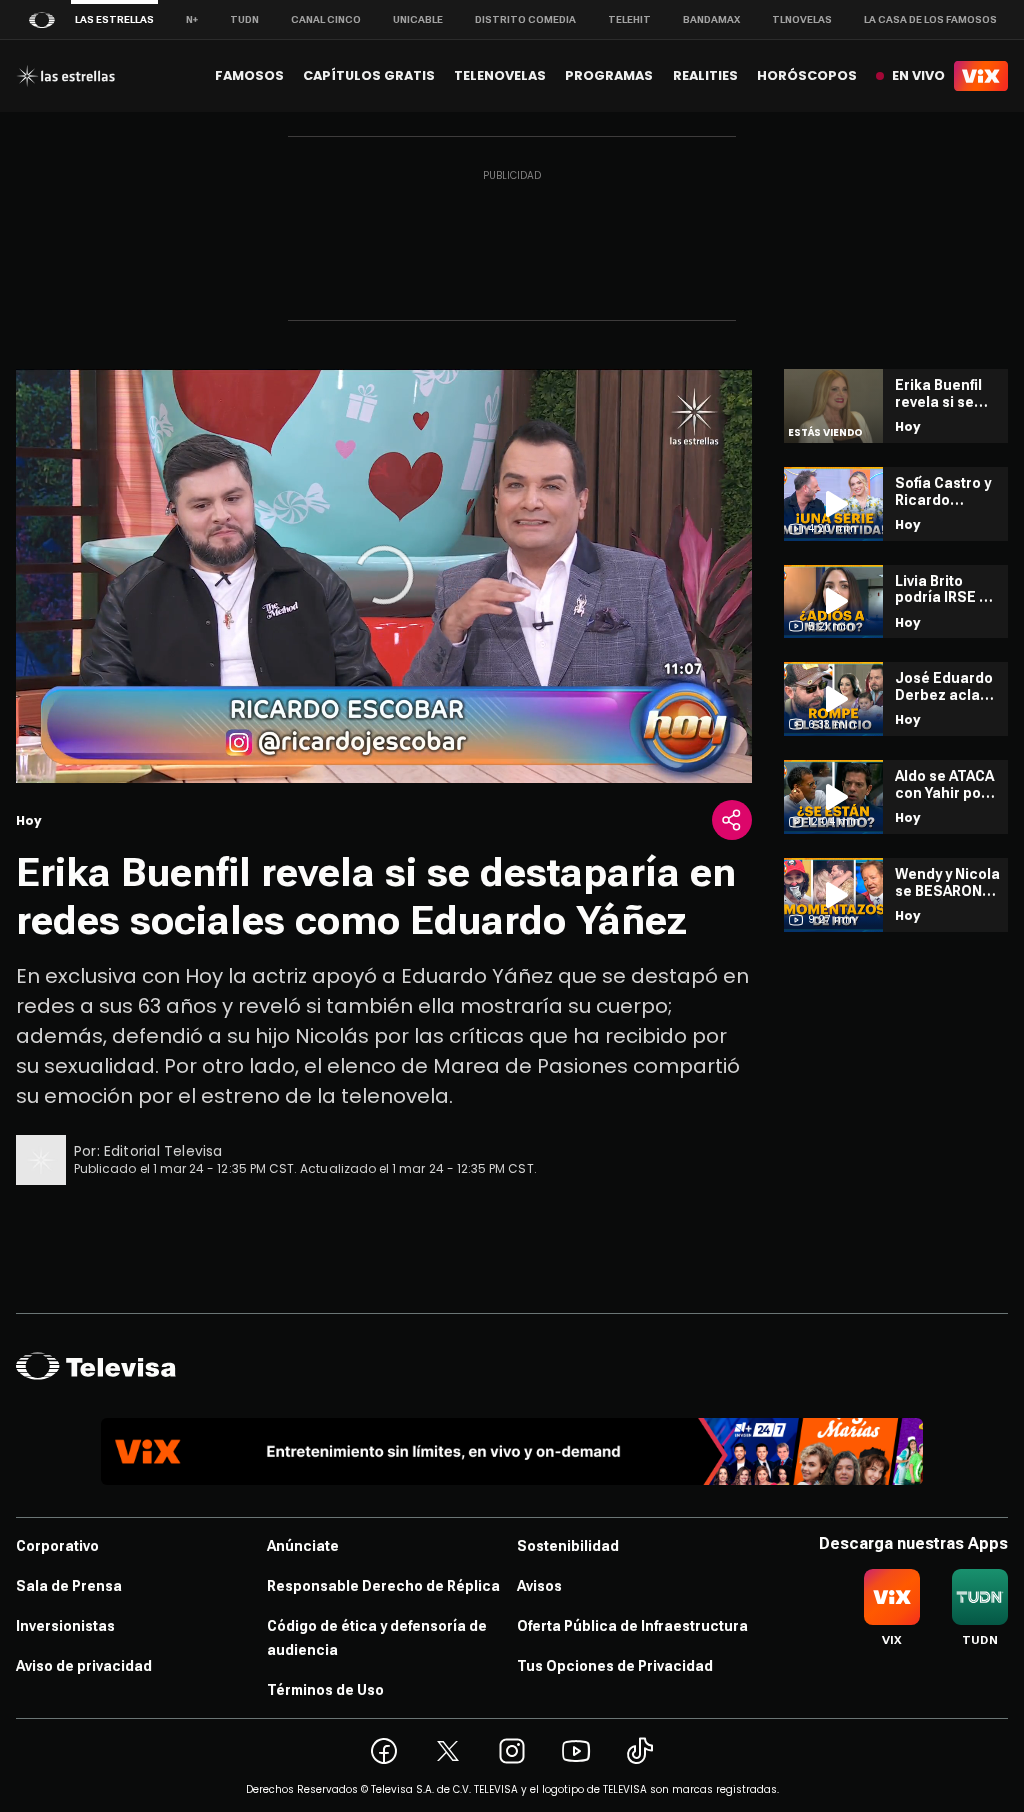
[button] (384, 575)
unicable (418, 19)
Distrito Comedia (525, 19)
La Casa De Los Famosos (930, 19)
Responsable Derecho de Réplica (383, 1586)
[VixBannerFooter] (511, 1451)
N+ (192, 19)
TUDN (244, 19)
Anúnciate (303, 1546)
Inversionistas (65, 1626)
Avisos (539, 1586)
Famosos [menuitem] (249, 75)
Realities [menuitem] (705, 75)
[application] (384, 576)
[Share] (732, 820)
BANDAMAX (711, 19)
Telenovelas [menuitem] (500, 75)
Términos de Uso (325, 1690)
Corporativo (57, 1546)
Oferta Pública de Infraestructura (632, 1626)
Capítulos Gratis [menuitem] (369, 75)
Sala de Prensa (69, 1586)
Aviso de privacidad (84, 1666)
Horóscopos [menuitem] (807, 75)
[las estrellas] (65, 76)
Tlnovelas (802, 19)
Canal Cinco (326, 19)
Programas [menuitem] (609, 75)
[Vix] (981, 76)
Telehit (629, 19)
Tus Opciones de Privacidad (615, 1666)
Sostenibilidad (568, 1546)
